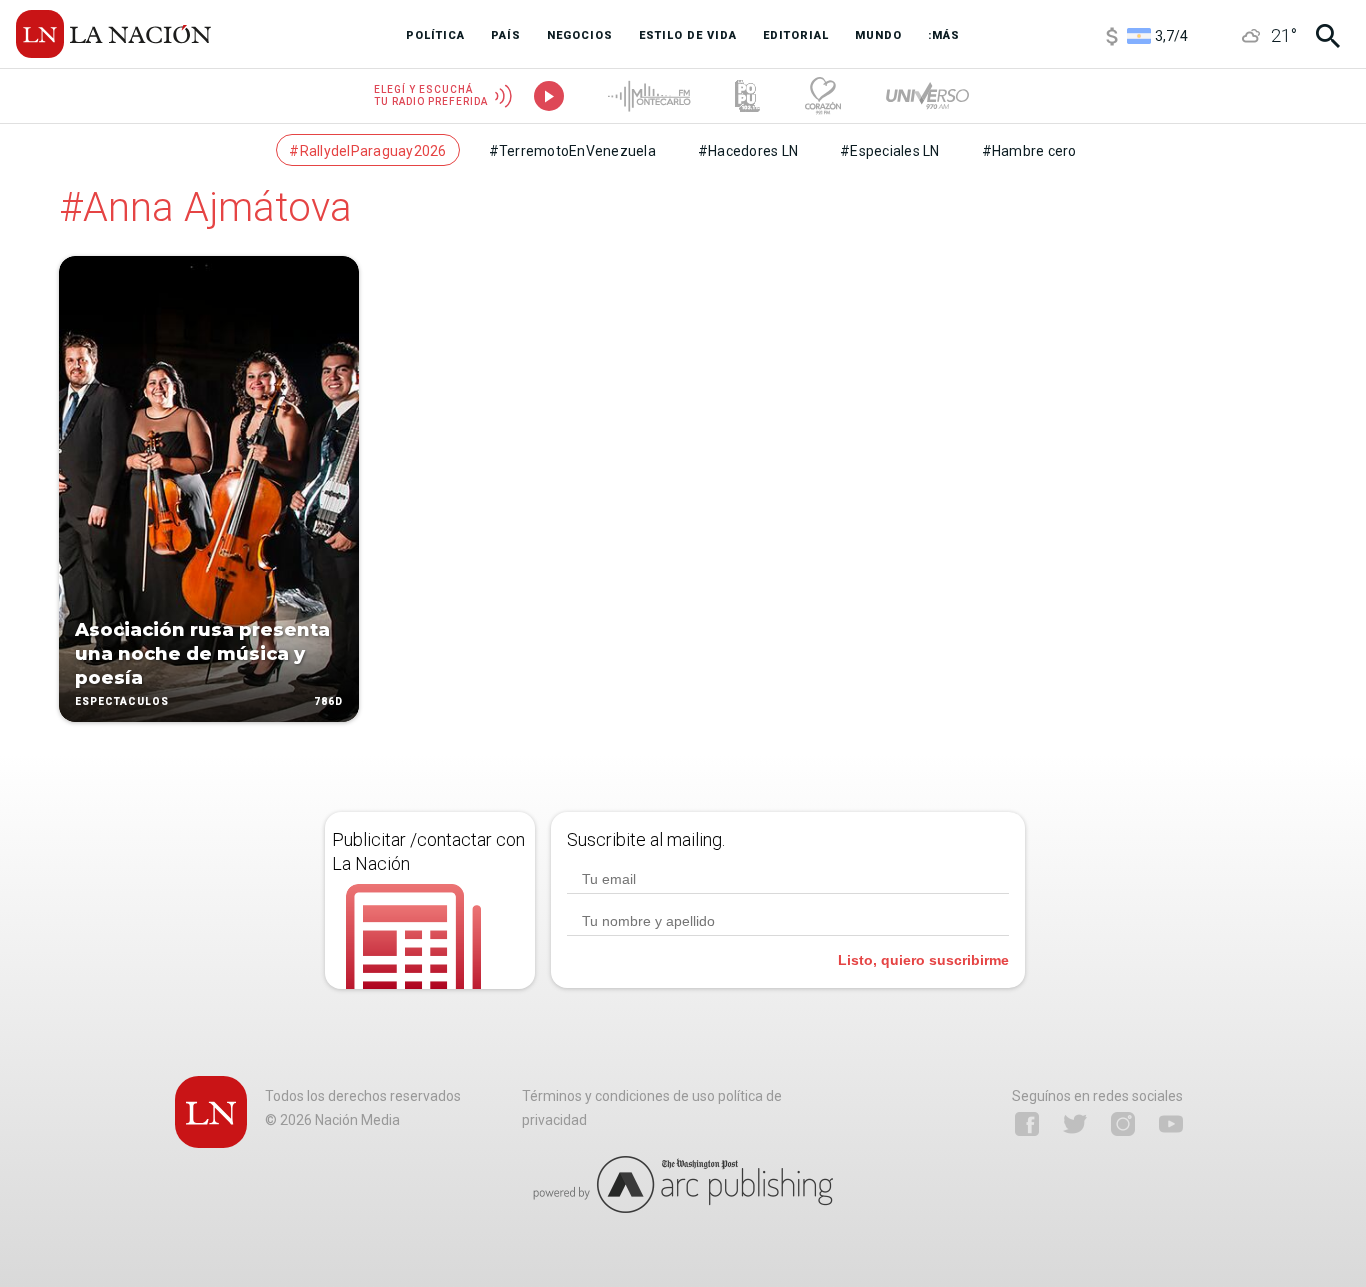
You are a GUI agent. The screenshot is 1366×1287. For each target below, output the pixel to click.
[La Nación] (113, 34)
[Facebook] (1027, 1124)
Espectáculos (122, 701)
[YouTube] (1171, 1124)
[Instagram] (1123, 1124)
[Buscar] (1328, 36)
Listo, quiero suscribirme (923, 960)
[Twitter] (1075, 1124)
